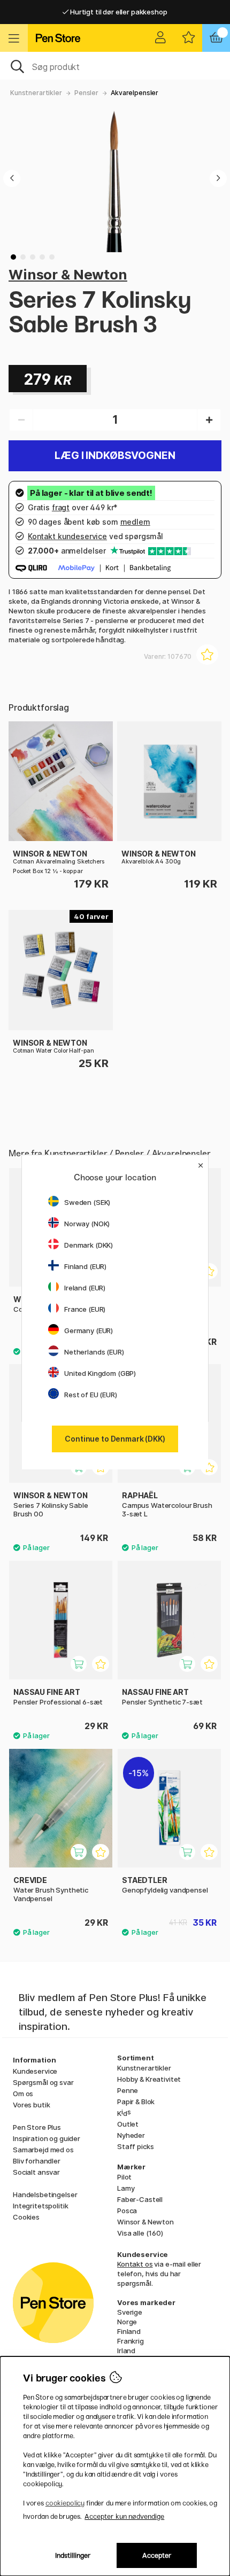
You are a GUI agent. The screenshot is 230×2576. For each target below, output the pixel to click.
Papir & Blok (136, 2102)
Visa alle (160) (140, 2233)
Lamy (126, 2188)
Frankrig (131, 2341)
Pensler (86, 93)
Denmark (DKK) (89, 1245)
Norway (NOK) (87, 1224)
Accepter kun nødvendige (124, 2516)
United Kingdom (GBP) (100, 1373)
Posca (127, 2211)
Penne (128, 2090)
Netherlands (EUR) (94, 1352)
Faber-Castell (140, 2199)
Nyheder (131, 2135)
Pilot (124, 2177)
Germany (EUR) (89, 1330)
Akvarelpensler (135, 93)
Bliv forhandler (37, 2161)
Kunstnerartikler (36, 93)
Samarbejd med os (43, 2150)
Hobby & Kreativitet (149, 2079)
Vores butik (31, 2105)
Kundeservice (35, 2071)
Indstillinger (73, 2555)
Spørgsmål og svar (43, 2082)
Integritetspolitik (40, 2206)
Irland (126, 2351)
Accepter (157, 2555)
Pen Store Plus (37, 2127)
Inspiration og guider (47, 2138)
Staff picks (135, 2146)
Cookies (26, 2217)
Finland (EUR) (85, 1266)
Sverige (130, 2312)
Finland (129, 2331)
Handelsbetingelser (45, 2194)
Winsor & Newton (68, 274)
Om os (23, 2094)
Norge (127, 2322)
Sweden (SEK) (87, 1202)
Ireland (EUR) (85, 1288)
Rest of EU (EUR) (91, 1395)
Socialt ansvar (36, 2172)
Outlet (128, 2124)
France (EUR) (85, 1309)
